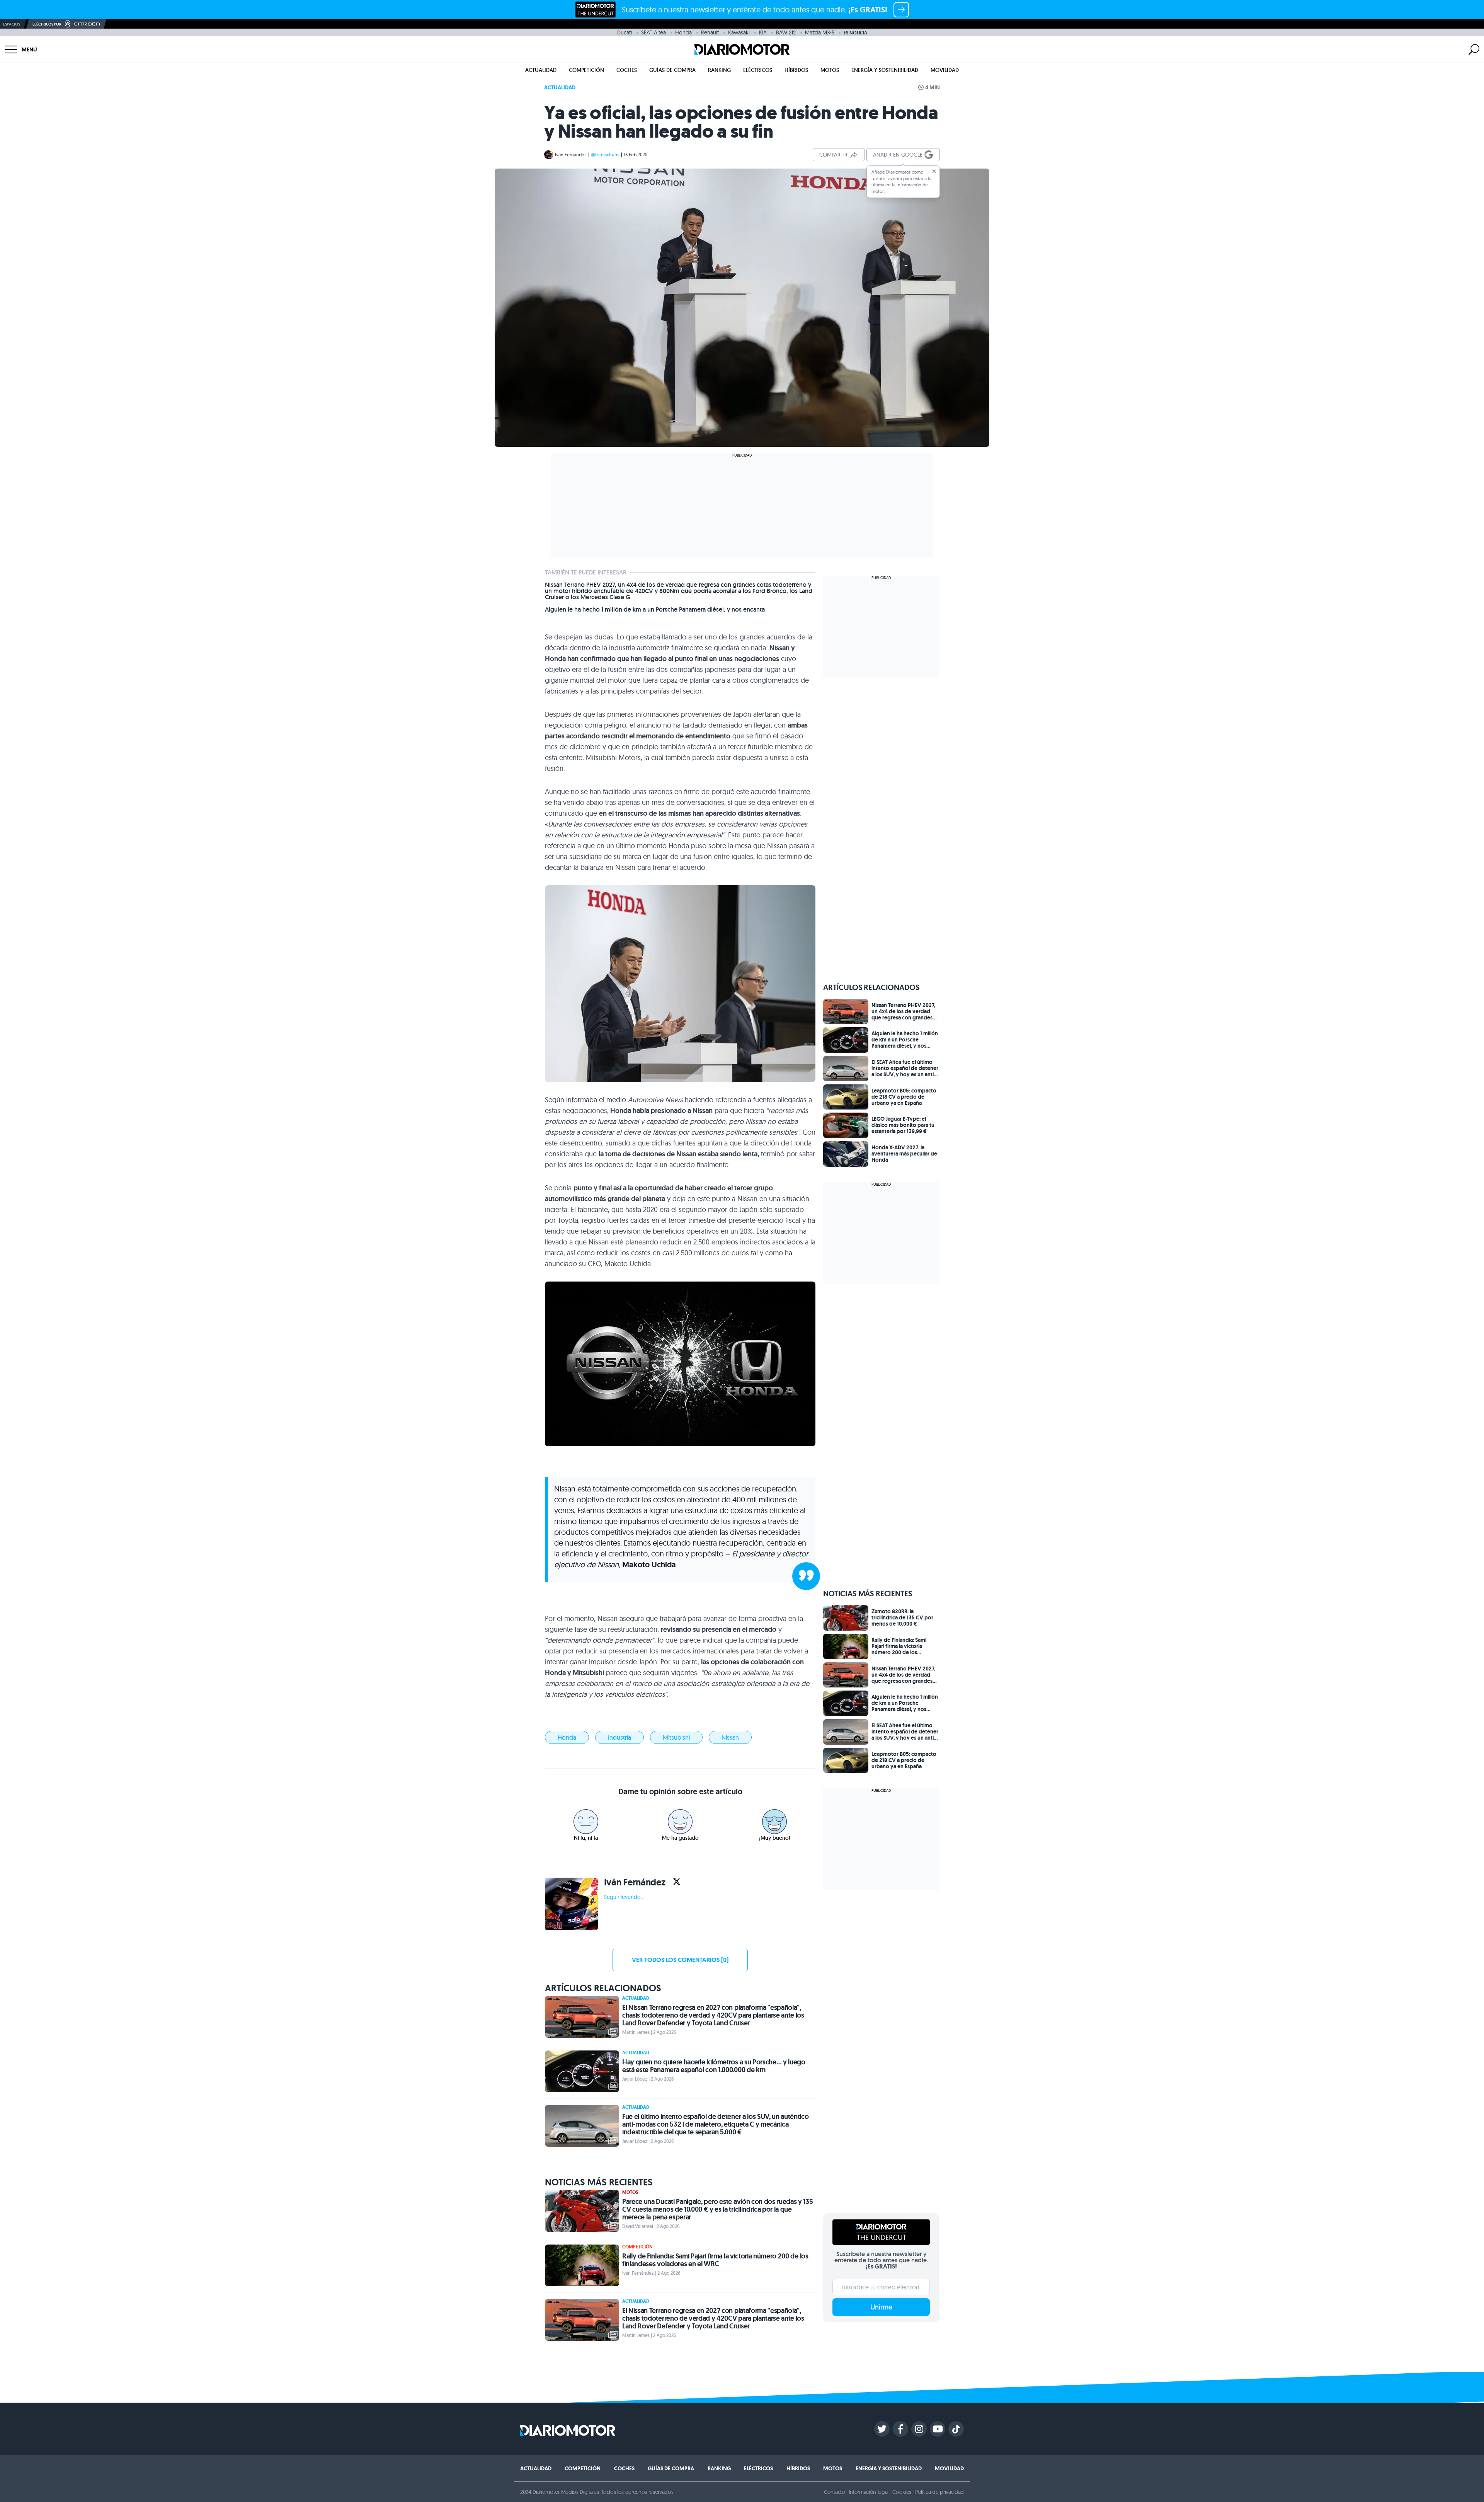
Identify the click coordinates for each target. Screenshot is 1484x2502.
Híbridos (796, 70)
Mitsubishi (676, 1737)
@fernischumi (605, 154)
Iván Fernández (571, 154)
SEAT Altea (654, 32)
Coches (627, 70)
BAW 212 (786, 32)
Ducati (625, 32)
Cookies (902, 2492)
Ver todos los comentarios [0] (680, 1960)
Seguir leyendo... (624, 1897)
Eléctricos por (47, 24)
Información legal (869, 2492)
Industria (619, 1737)
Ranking (719, 70)
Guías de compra (672, 70)
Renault (710, 32)
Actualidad (541, 70)
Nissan (730, 1737)
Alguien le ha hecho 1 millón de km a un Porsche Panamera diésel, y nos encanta (655, 610)
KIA (763, 32)
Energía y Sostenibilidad (885, 70)
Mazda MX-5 (820, 32)
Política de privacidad (939, 2492)
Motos (830, 70)
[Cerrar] (934, 171)
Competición (586, 70)
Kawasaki (739, 32)
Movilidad (945, 70)
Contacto (834, 2492)
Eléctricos (758, 70)
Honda (683, 32)
